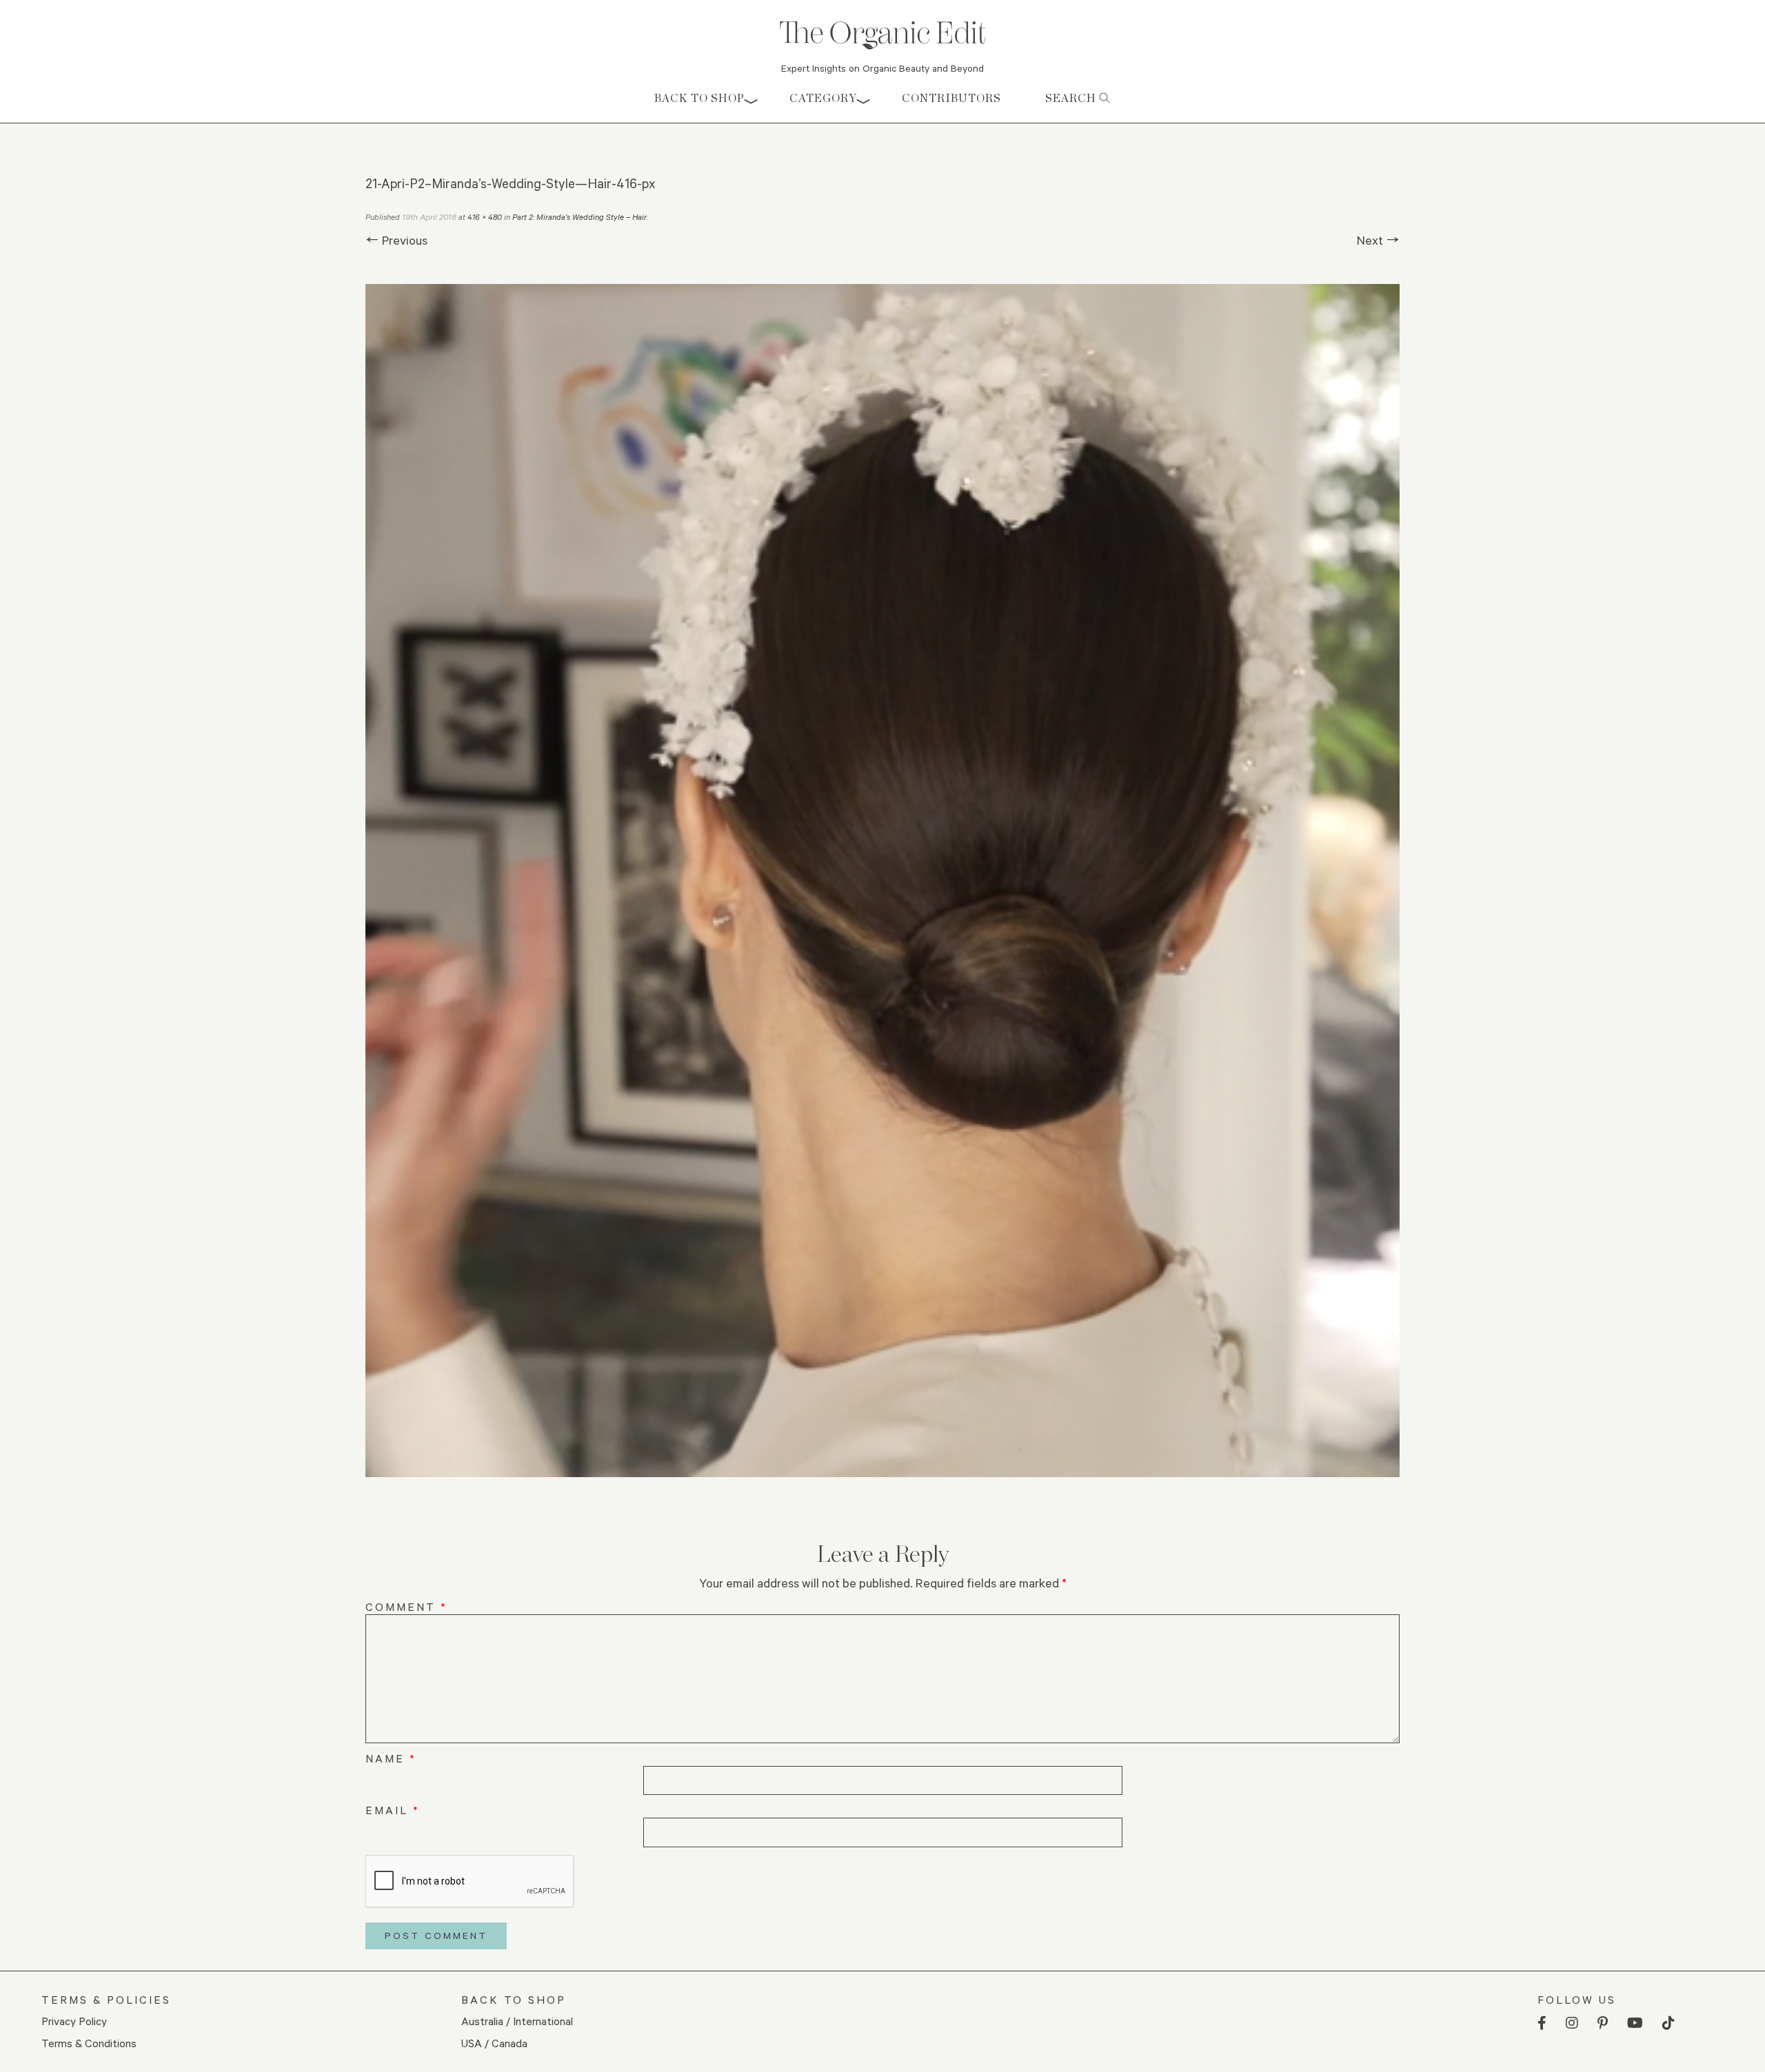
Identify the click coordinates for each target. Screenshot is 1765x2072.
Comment (406, 1606)
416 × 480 (485, 217)
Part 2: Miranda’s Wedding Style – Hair (579, 217)
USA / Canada (494, 2043)
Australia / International (517, 2021)
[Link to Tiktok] (1668, 2023)
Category (823, 98)
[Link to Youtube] (1635, 2023)
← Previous (396, 240)
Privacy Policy (74, 2021)
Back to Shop (699, 98)
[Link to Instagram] (1572, 2023)
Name (391, 1758)
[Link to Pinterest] (1603, 2023)
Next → (1378, 240)
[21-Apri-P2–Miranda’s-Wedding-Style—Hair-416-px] (882, 881)
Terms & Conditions (89, 2043)
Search (1072, 98)
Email (393, 1810)
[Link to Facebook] (1542, 2023)
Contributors (951, 98)
